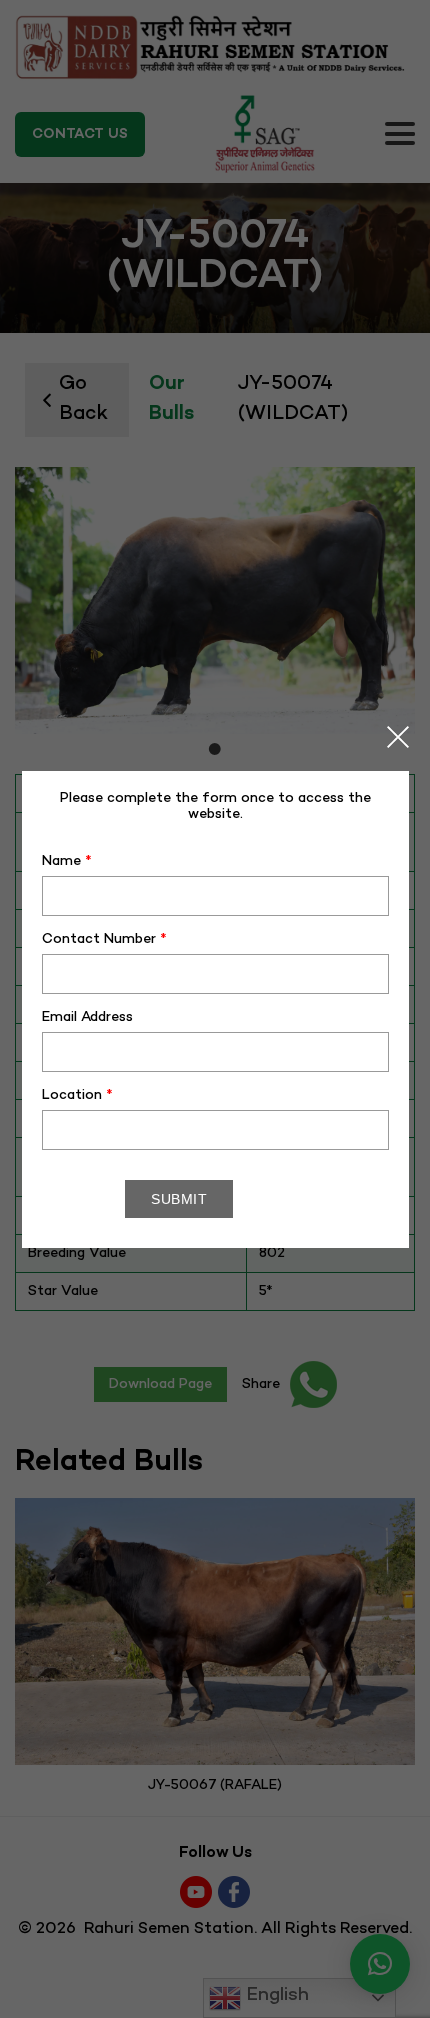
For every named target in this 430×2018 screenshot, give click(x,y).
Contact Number (104, 939)
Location (77, 1095)
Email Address (87, 1017)
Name (67, 861)
